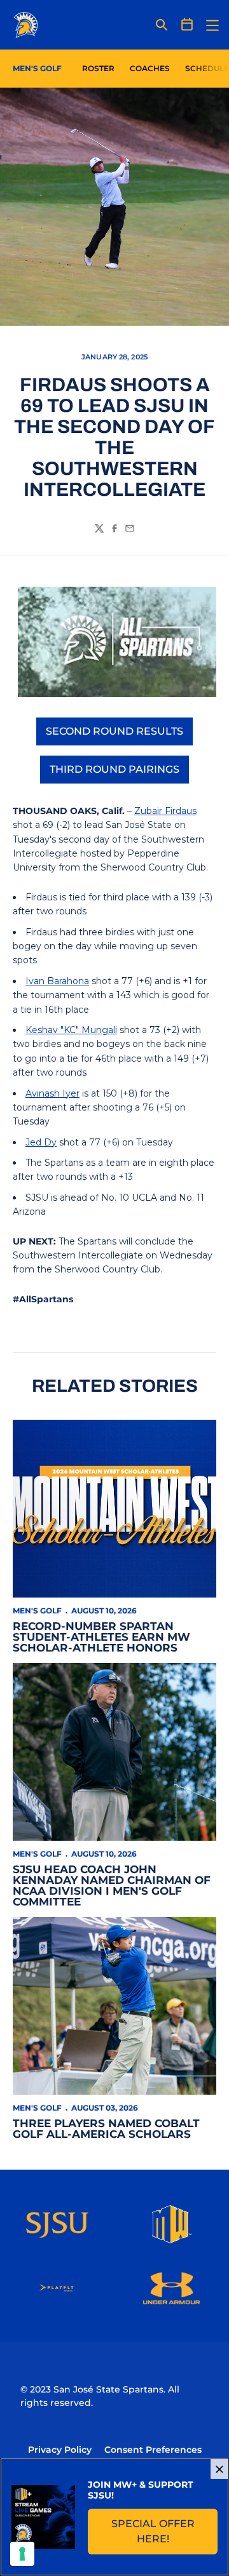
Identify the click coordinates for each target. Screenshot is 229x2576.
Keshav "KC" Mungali (71, 1030)
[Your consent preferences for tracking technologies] (22, 2554)
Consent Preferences (153, 2450)
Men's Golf (37, 1611)
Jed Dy (41, 1142)
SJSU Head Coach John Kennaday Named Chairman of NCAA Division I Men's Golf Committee (112, 1885)
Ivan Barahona (57, 981)
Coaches (150, 68)
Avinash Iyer (52, 1093)
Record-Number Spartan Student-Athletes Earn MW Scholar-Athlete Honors (101, 1637)
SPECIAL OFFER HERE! (164, 2531)
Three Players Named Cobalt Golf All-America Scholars (106, 2129)
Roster (98, 68)
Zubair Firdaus (165, 811)
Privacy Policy (60, 2450)
